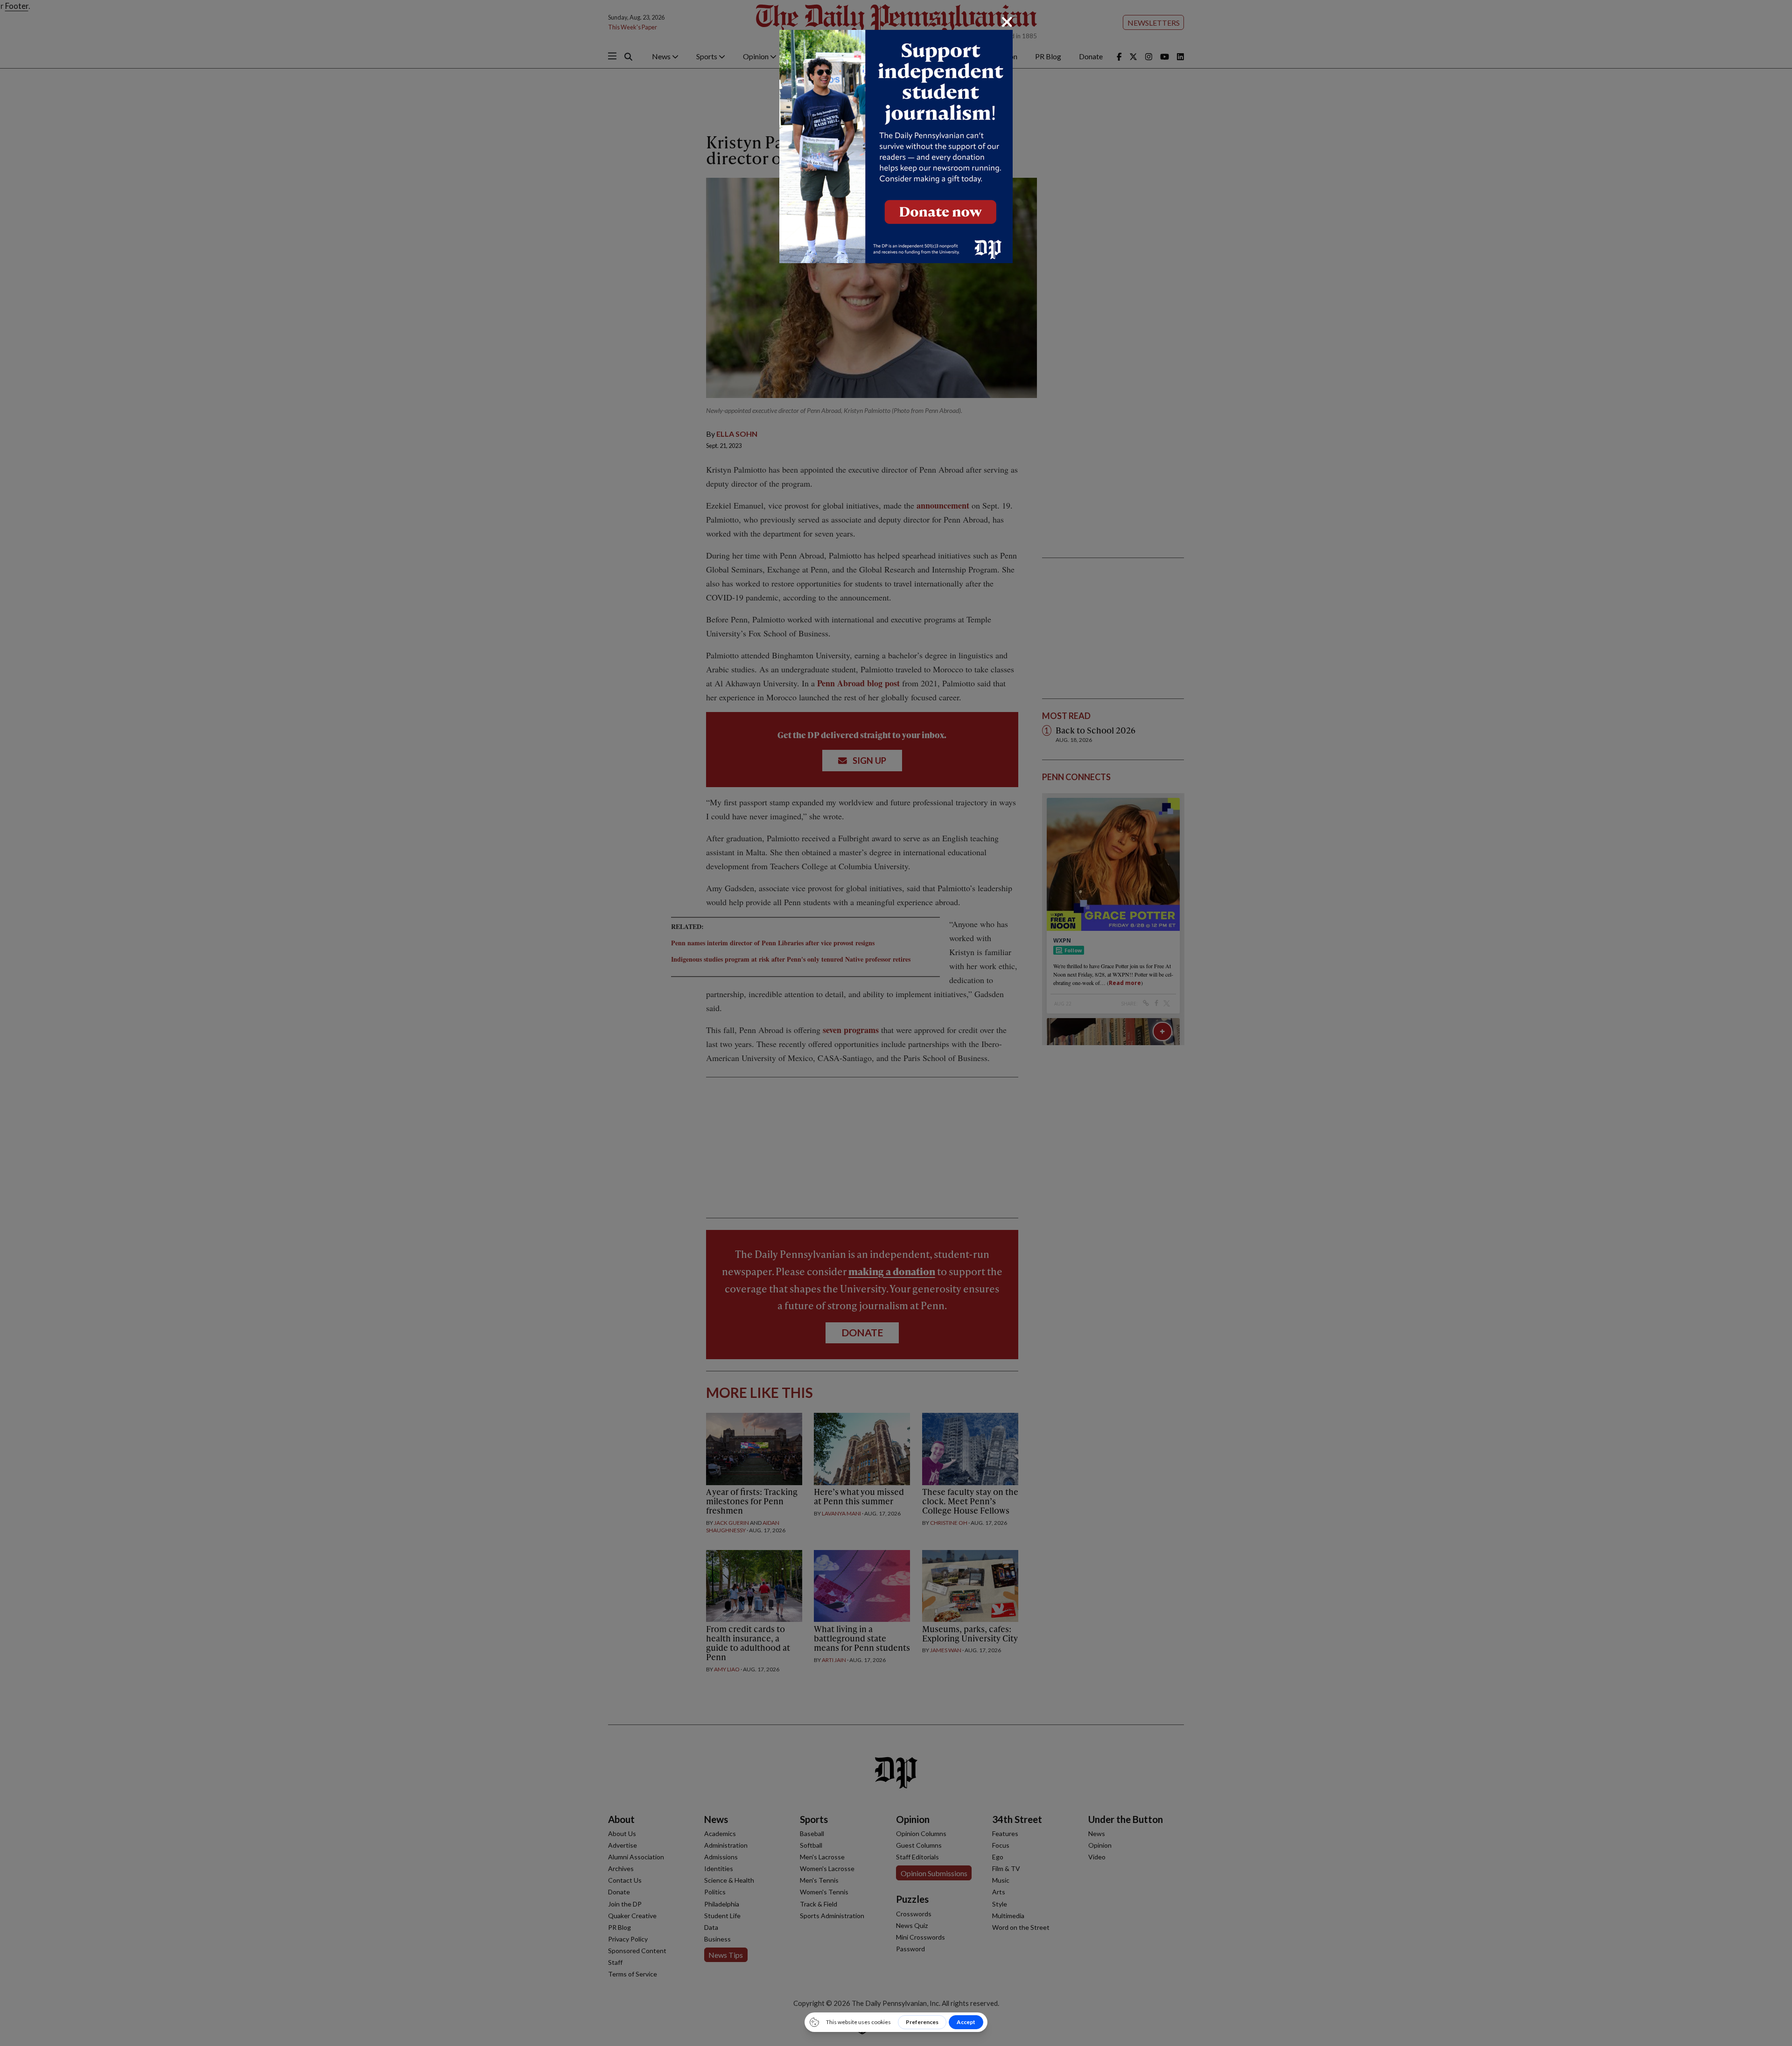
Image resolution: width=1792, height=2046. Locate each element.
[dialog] (896, 1023)
